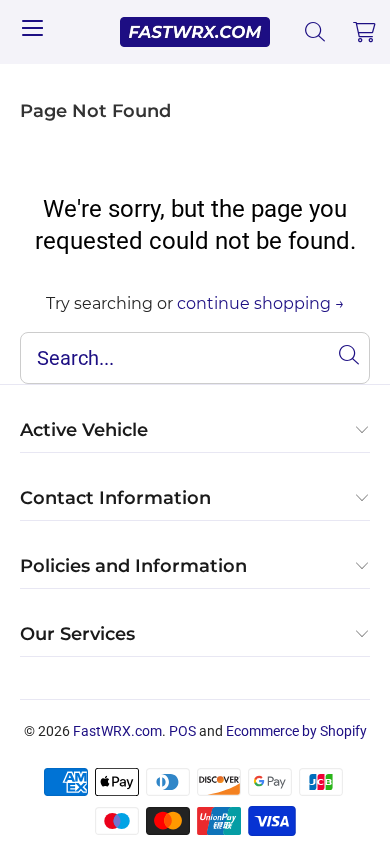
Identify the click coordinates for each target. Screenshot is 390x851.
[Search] (315, 32)
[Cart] (365, 32)
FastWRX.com (117, 731)
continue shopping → (261, 303)
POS (182, 731)
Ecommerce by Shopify (296, 731)
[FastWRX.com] (195, 32)
